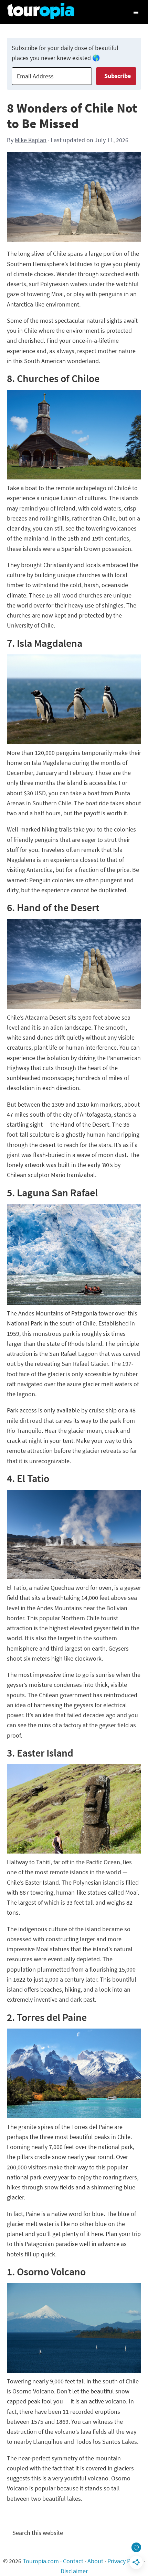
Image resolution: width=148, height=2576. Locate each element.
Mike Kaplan (31, 140)
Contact (73, 2561)
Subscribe (118, 76)
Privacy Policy (125, 2561)
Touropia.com (41, 2561)
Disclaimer (74, 2571)
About (95, 2561)
